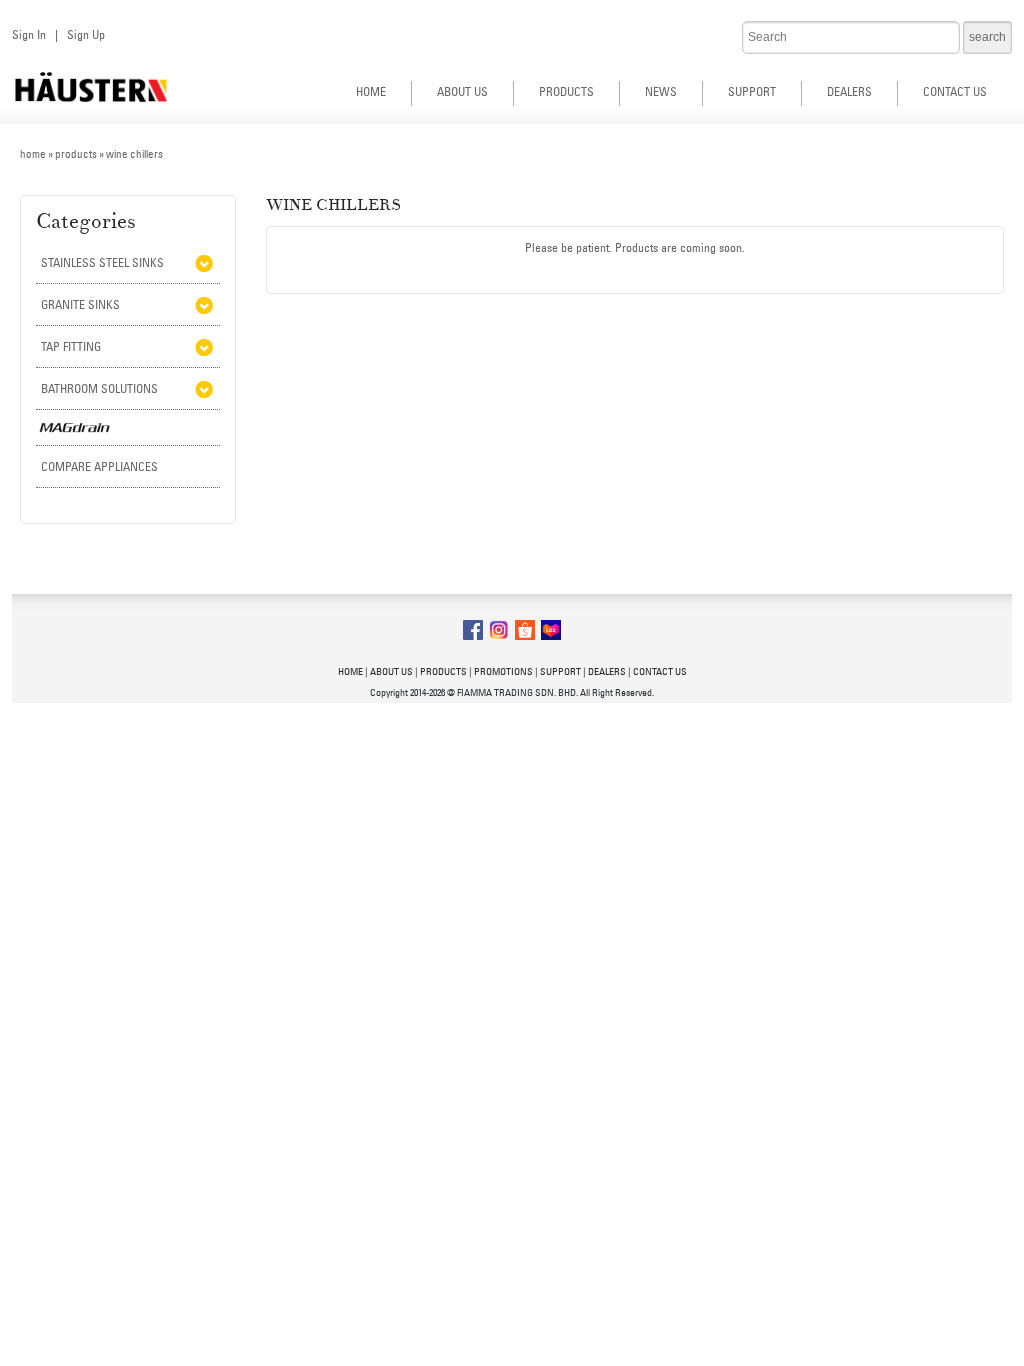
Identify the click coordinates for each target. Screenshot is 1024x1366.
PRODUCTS (566, 91)
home (33, 154)
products (76, 154)
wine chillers (134, 154)
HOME (371, 91)
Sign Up (86, 34)
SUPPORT (752, 91)
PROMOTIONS (503, 671)
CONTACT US (955, 91)
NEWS (661, 91)
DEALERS (849, 91)
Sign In (29, 34)
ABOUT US (462, 91)
